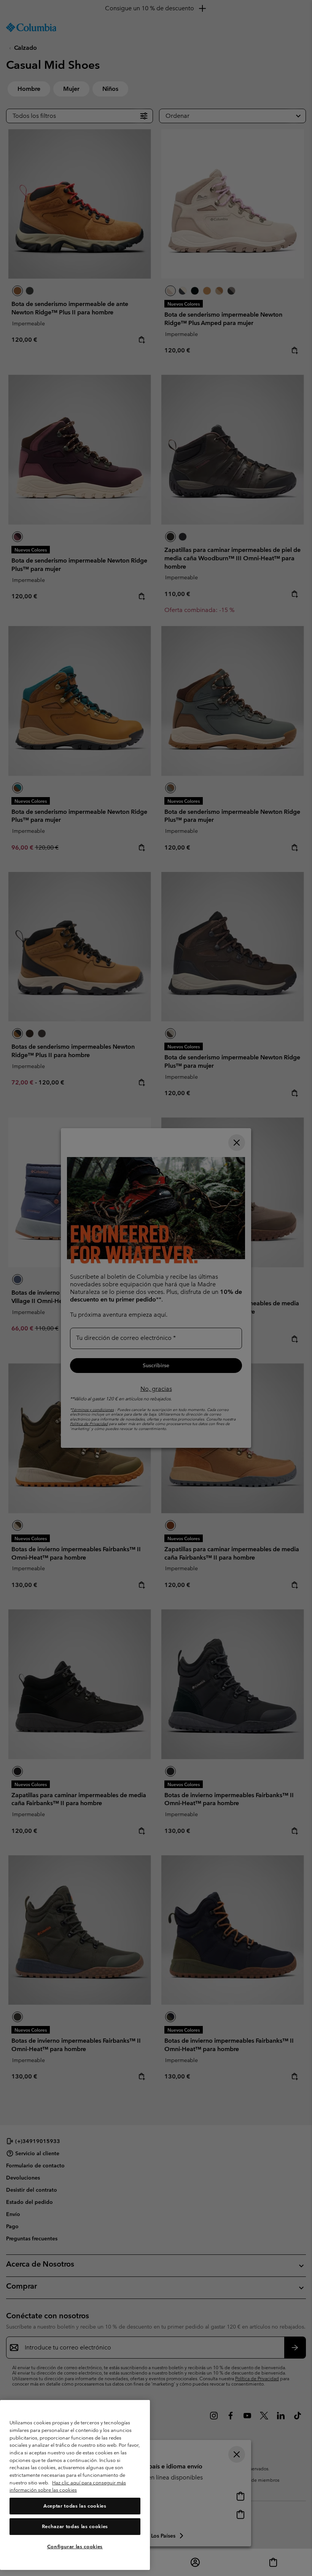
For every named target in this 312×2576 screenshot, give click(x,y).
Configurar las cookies (75, 2547)
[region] (75, 2485)
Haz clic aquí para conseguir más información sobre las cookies (68, 2486)
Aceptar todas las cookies (75, 2506)
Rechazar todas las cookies (75, 2526)
